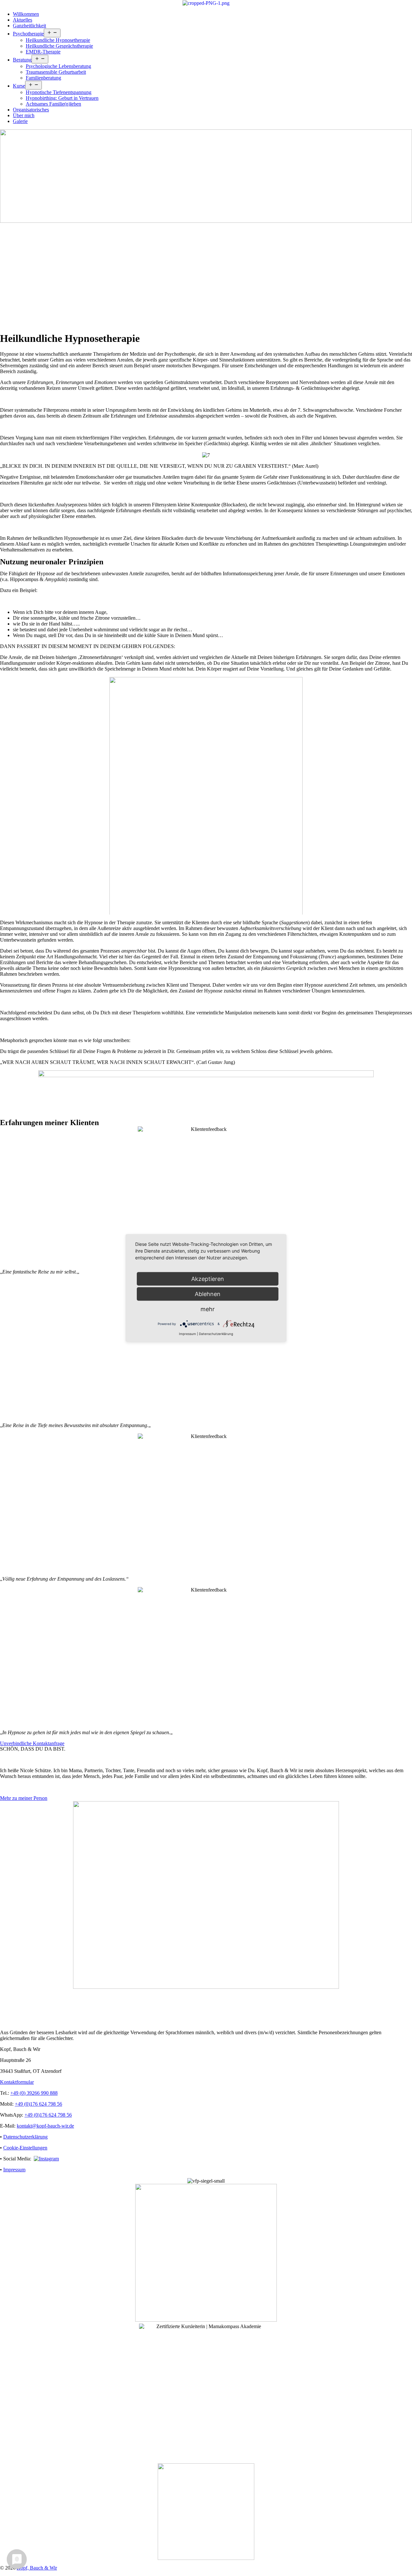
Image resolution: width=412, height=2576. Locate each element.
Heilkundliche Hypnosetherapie (58, 40)
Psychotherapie (28, 34)
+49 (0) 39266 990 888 (34, 2093)
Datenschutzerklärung (25, 2137)
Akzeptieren (208, 1279)
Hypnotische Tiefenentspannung (59, 92)
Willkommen (26, 14)
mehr (208, 1309)
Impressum (14, 2170)
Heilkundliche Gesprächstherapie (59, 46)
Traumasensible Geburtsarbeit (56, 72)
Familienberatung (43, 78)
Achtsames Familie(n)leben (53, 104)
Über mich (24, 115)
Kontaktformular (17, 2082)
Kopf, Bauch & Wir (37, 2568)
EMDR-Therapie (43, 52)
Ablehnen (208, 1294)
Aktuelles (23, 20)
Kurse (19, 86)
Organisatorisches (31, 110)
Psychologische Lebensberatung (58, 66)
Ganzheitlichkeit (29, 26)
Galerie (20, 121)
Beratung (22, 60)
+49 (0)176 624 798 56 (38, 2104)
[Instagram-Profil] (46, 2159)
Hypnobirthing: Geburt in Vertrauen (62, 98)
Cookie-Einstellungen (25, 2148)
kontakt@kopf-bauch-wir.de (45, 2126)
